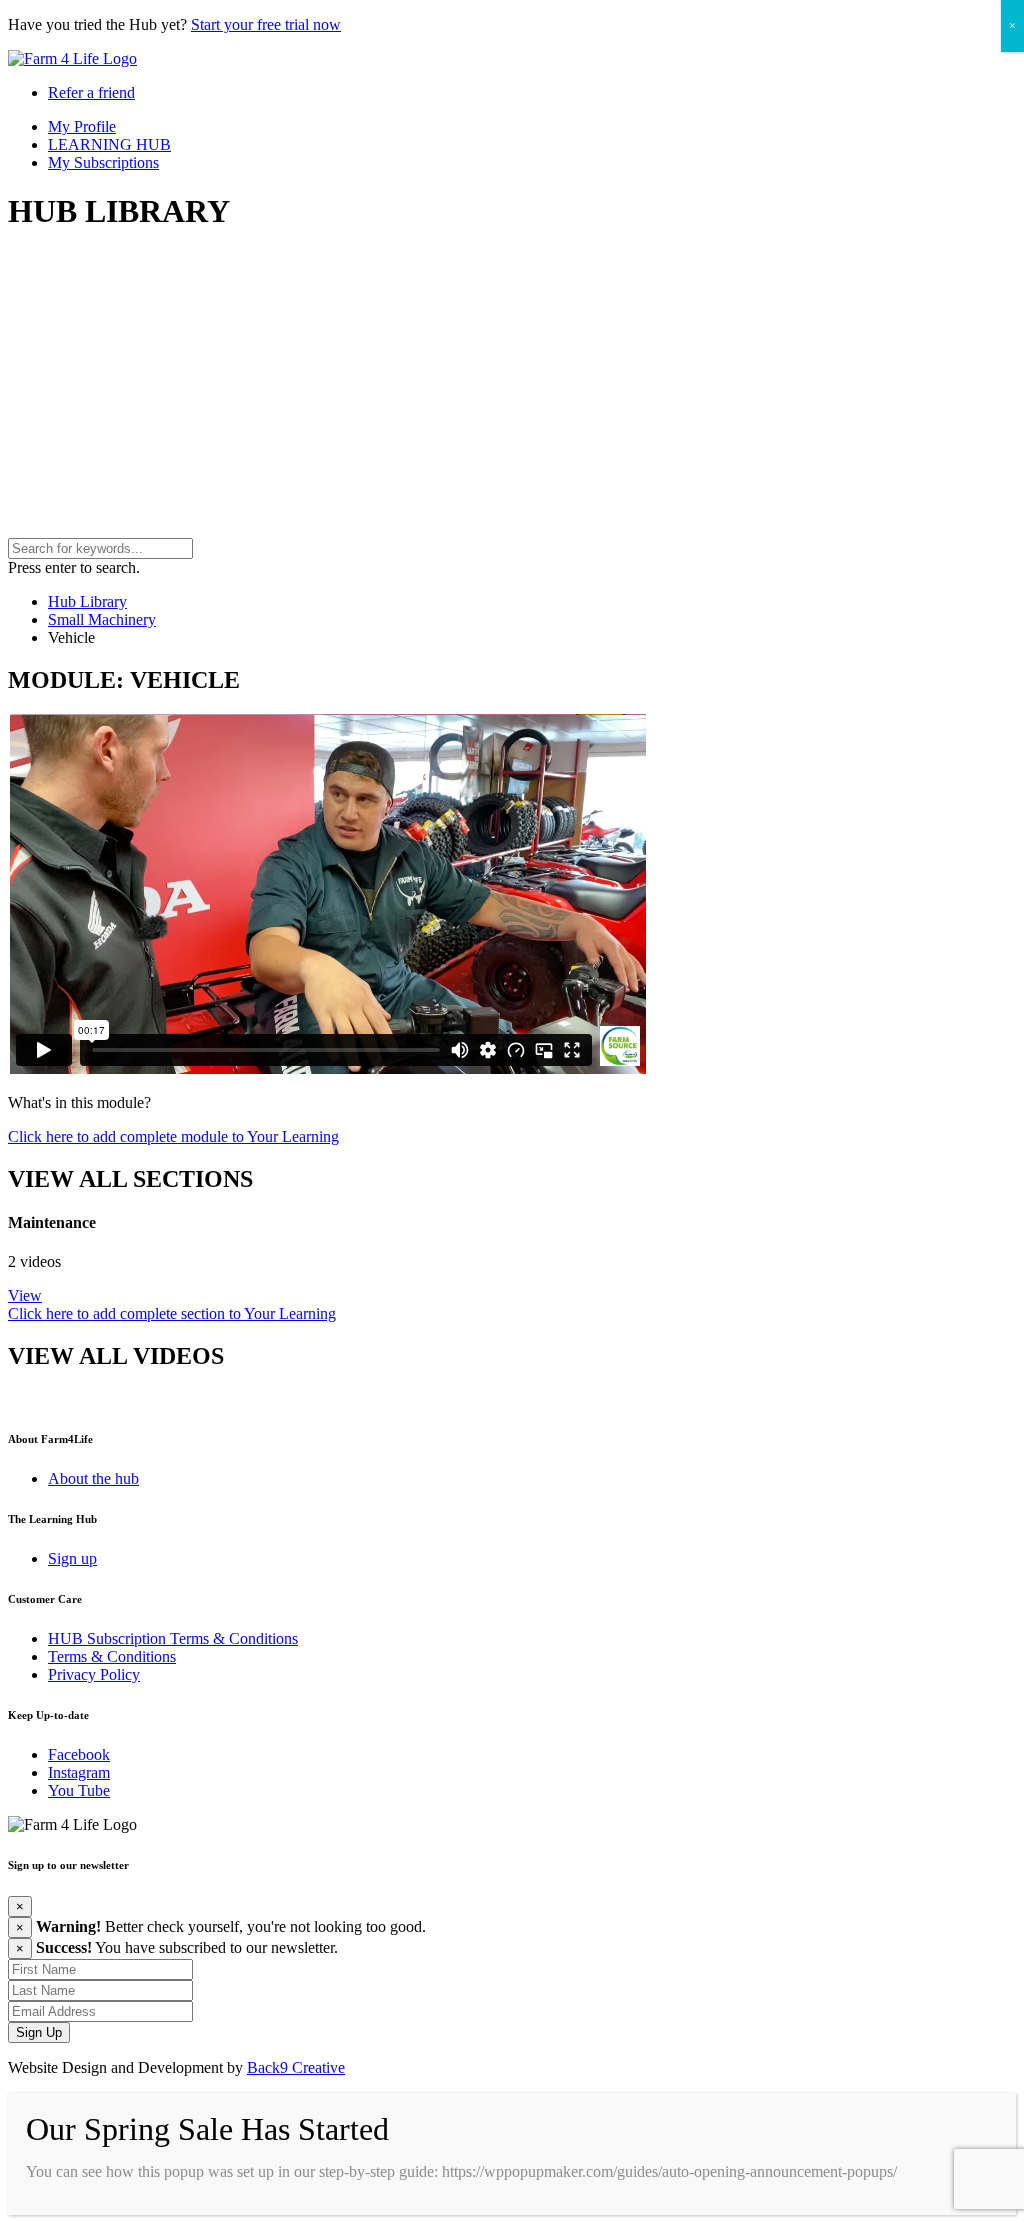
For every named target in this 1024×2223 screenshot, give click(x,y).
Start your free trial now (266, 24)
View (25, 1295)
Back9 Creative (296, 2067)
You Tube (79, 1790)
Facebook (79, 1754)
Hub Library (87, 601)
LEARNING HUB (109, 144)
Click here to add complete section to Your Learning (172, 1313)
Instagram (79, 1772)
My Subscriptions (103, 162)
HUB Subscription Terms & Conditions (173, 1638)
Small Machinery (102, 619)
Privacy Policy (94, 1674)
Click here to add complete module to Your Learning (173, 1136)
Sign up (72, 1558)
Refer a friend (91, 92)
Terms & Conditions (112, 1656)
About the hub (93, 1478)
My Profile (82, 126)
